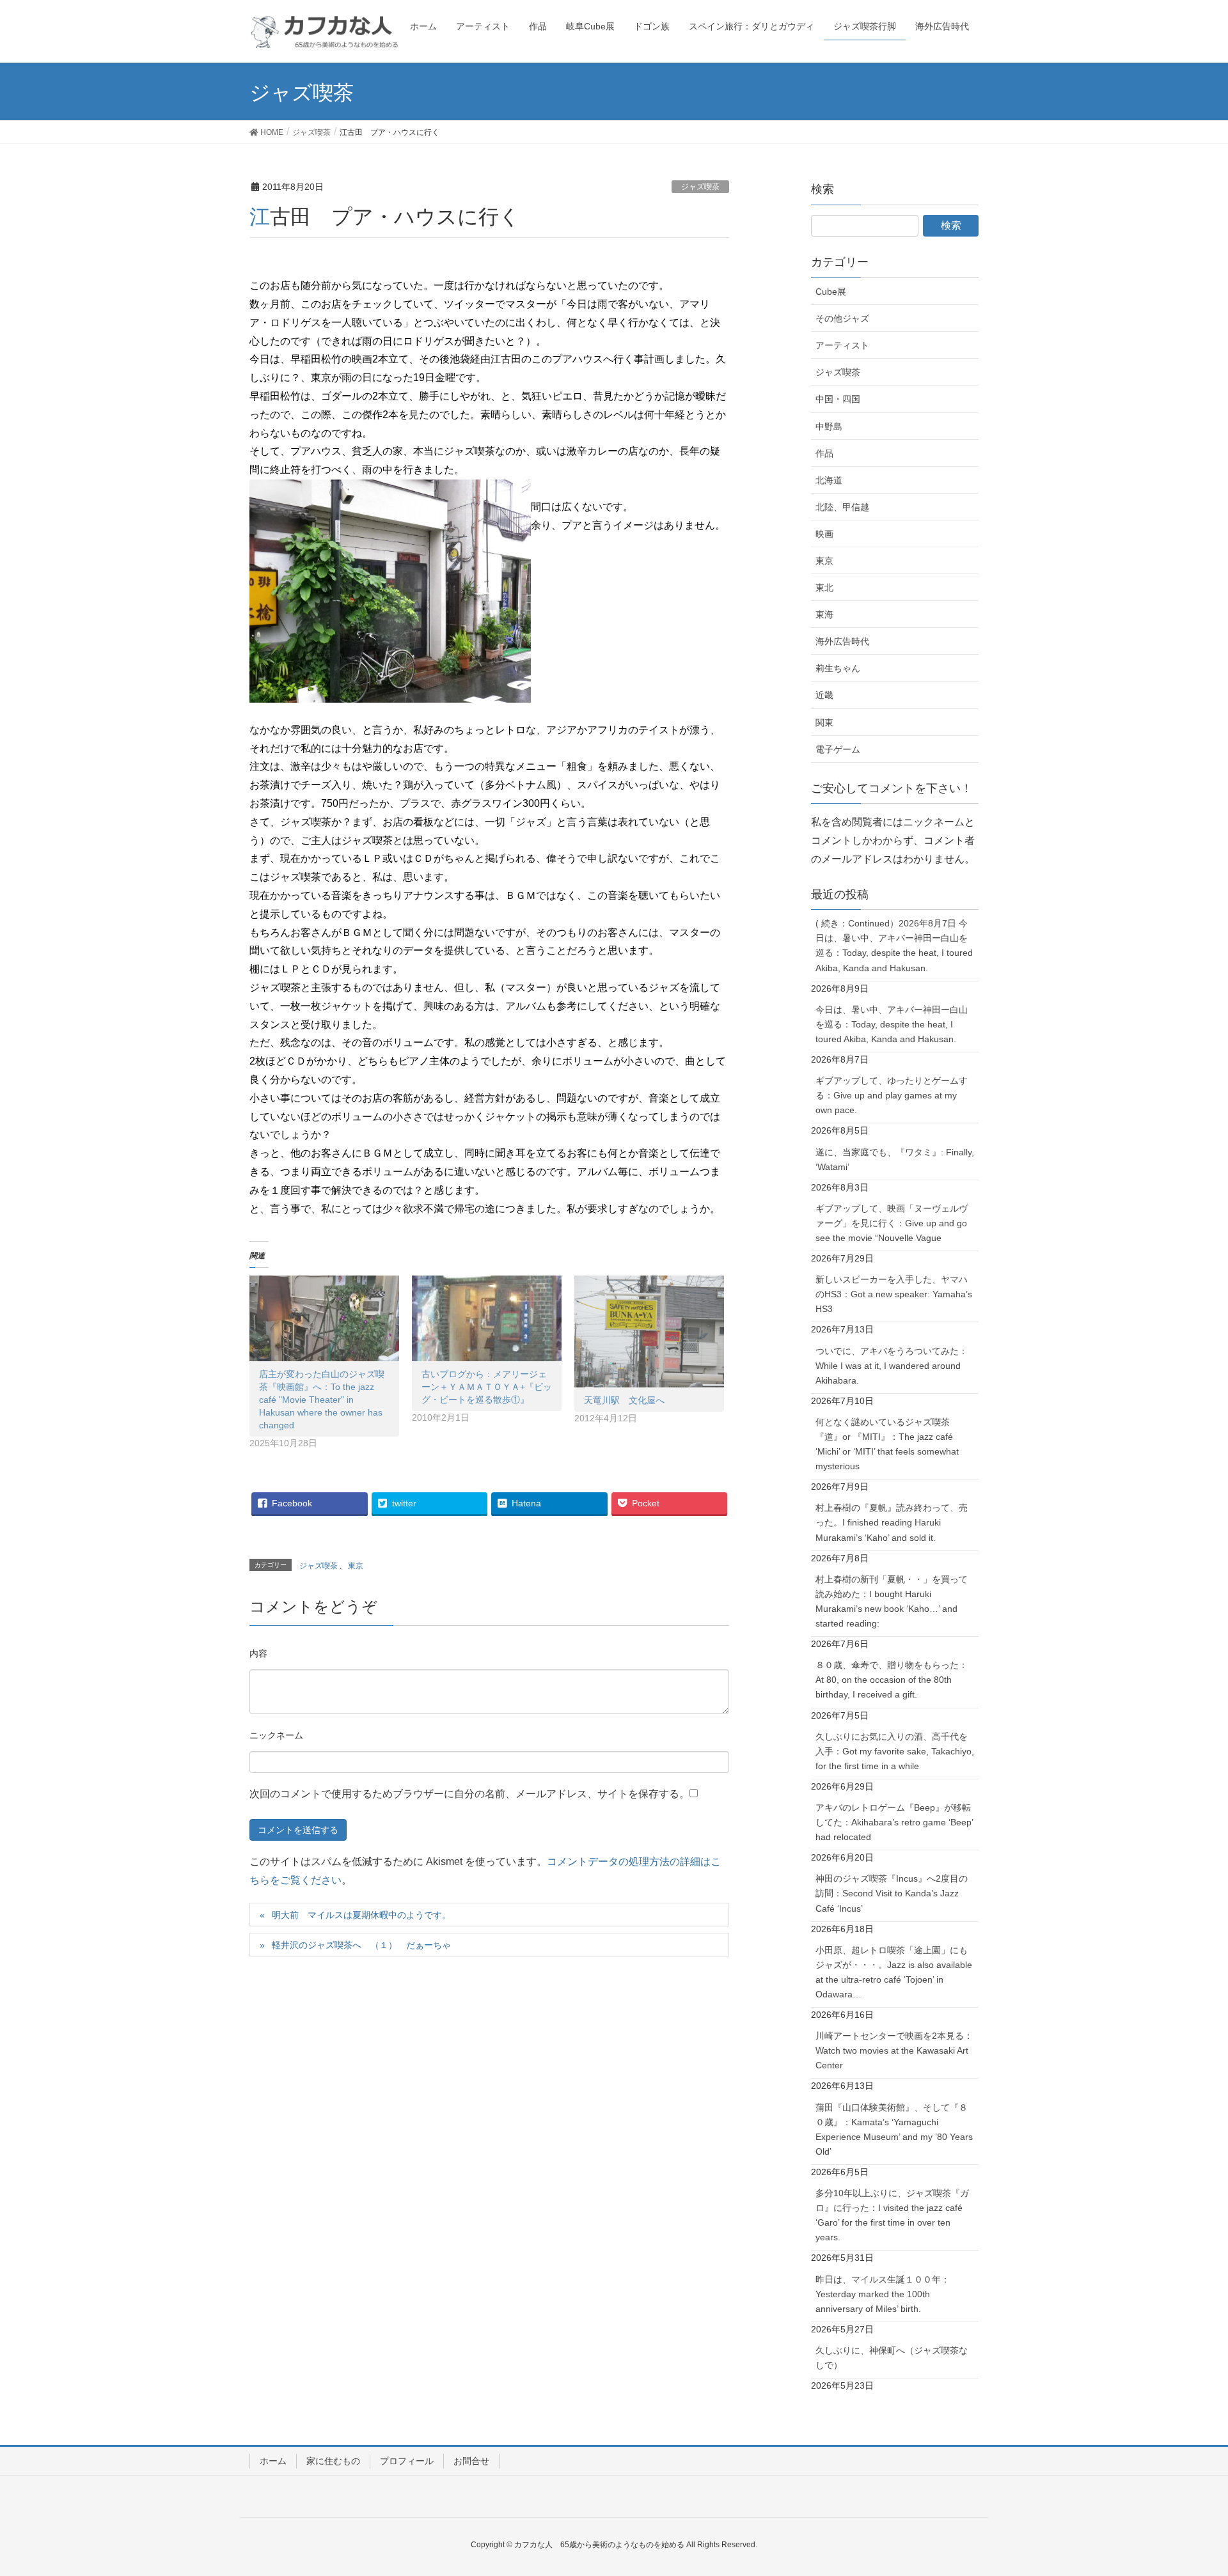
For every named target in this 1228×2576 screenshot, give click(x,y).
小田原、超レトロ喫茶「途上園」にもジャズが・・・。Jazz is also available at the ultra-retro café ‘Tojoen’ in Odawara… (894, 1972)
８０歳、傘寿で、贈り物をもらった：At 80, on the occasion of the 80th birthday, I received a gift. (892, 1680)
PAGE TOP (1189, 2487)
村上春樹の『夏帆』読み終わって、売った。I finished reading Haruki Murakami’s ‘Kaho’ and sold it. (892, 1522)
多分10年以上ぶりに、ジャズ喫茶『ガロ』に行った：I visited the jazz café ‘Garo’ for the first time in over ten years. (892, 2215)
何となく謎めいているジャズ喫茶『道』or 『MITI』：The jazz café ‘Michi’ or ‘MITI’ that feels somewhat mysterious (887, 1444)
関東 (824, 722)
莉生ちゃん (838, 668)
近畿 (824, 695)
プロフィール (407, 2461)
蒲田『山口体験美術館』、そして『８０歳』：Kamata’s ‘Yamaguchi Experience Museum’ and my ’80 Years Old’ (894, 2129)
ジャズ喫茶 (700, 187)
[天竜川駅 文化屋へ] (649, 1332)
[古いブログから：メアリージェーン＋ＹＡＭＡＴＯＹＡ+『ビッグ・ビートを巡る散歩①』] (487, 1318)
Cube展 (831, 292)
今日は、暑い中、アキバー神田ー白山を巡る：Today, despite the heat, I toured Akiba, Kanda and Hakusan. (892, 1024)
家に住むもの (333, 2461)
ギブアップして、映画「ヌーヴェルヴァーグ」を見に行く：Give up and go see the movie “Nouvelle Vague (892, 1223)
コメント (258, 1655)
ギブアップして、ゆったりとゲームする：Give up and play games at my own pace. (892, 1095)
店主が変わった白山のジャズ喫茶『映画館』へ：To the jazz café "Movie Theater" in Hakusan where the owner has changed (322, 1400)
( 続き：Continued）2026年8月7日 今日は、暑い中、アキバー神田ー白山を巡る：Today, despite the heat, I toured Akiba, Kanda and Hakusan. (894, 945)
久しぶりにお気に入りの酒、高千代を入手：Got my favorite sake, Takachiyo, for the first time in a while (895, 1751)
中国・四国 (838, 399)
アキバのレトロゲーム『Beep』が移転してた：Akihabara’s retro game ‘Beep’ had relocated (894, 1822)
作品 (824, 453)
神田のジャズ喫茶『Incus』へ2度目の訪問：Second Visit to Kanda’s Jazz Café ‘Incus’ (892, 1893)
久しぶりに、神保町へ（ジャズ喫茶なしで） (892, 2358)
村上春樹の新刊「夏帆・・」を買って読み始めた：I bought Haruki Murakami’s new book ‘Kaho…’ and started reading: (892, 1601)
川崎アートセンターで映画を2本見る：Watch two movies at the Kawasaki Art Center (894, 2050)
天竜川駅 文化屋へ (624, 1400)
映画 (824, 534)
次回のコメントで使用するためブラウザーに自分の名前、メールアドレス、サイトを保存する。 (469, 1794)
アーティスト (842, 345)
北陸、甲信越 (842, 507)
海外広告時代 (842, 641)
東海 (824, 614)
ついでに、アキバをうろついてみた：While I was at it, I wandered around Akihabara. (892, 1366)
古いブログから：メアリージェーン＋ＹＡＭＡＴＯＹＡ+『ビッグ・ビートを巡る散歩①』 (487, 1387)
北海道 (829, 480)
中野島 (829, 426)
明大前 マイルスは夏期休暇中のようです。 (361, 1915)
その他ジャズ (842, 318)
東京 (356, 1566)
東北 (824, 588)
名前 (276, 1737)
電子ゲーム (838, 749)
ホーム (273, 2461)
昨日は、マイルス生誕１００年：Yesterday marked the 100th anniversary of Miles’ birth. (883, 2294)
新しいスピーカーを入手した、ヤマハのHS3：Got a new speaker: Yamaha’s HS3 (894, 1294)
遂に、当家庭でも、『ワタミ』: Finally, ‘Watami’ (895, 1159)
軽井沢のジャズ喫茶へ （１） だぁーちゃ (361, 1945)
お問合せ (471, 2461)
